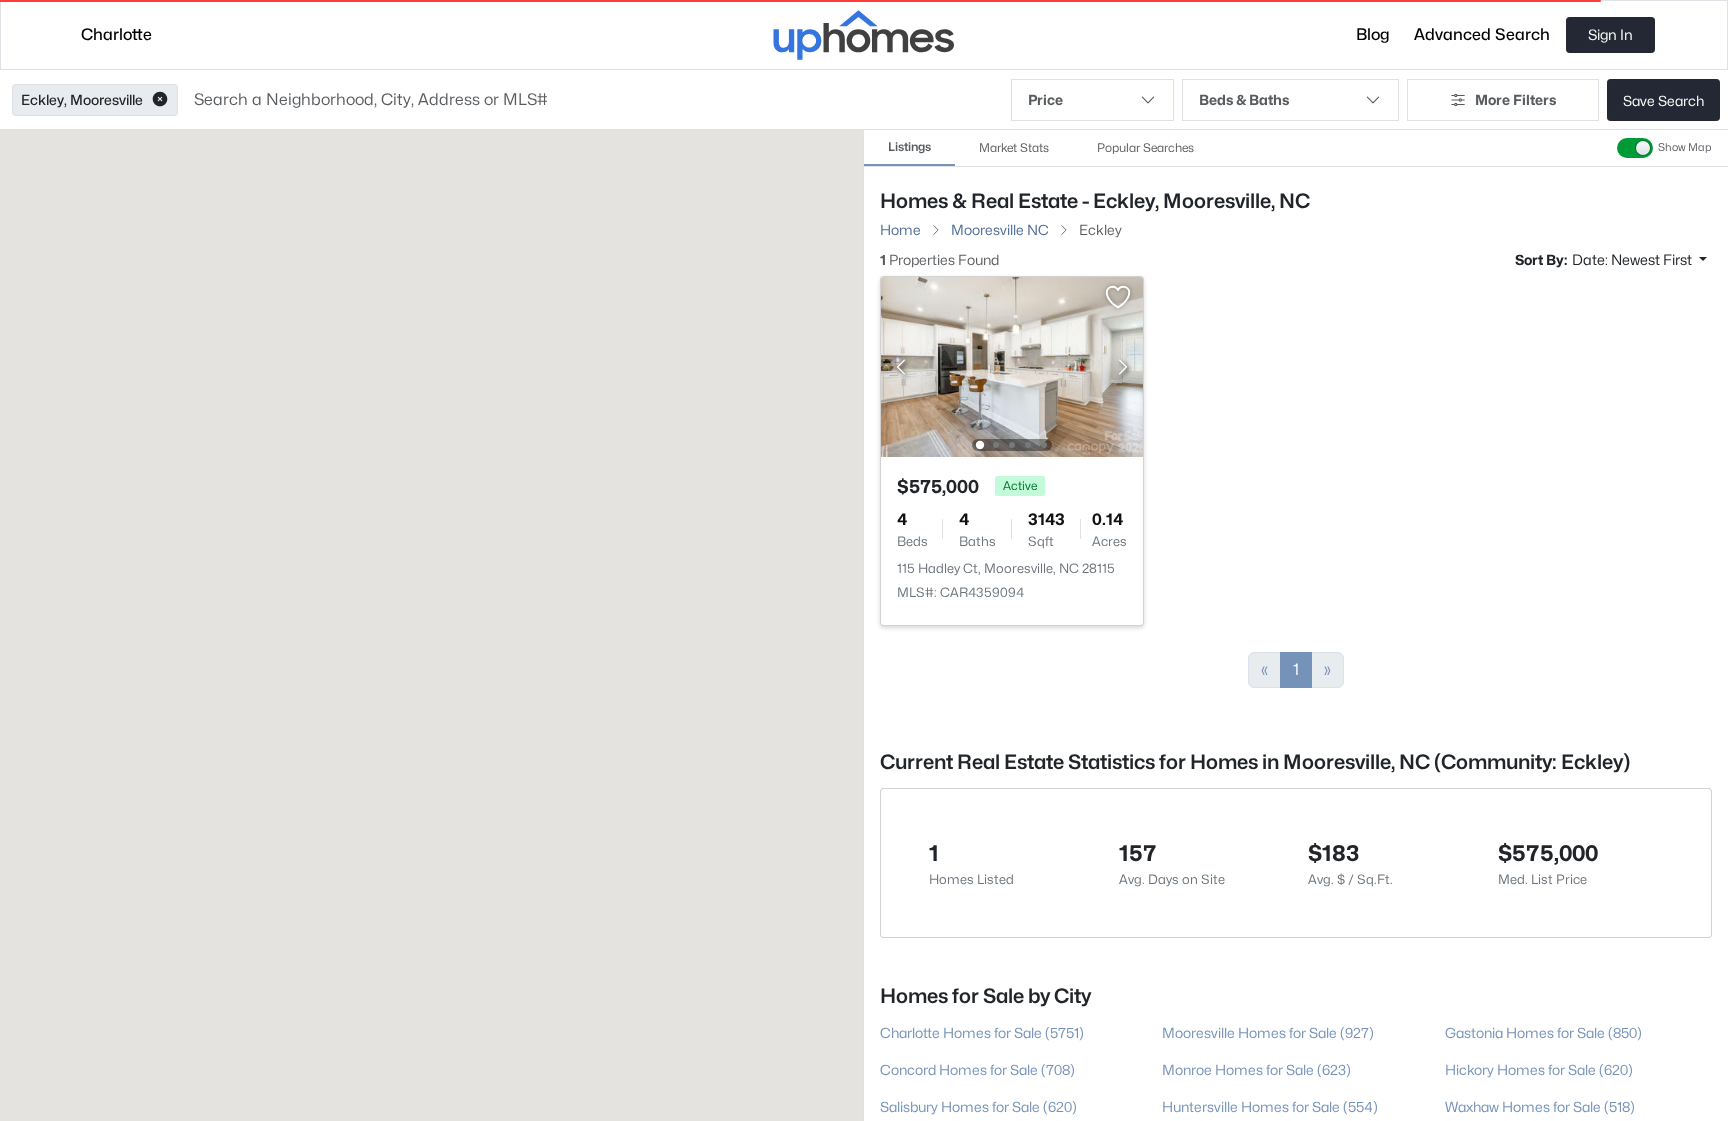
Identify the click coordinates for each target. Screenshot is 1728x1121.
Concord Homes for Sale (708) (977, 1069)
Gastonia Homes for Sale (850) (1543, 1032)
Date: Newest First (1633, 259)
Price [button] (1045, 99)
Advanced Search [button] (1482, 34)
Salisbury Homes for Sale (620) (978, 1106)
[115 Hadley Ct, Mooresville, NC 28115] (1012, 365)
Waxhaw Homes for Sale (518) (1540, 1106)
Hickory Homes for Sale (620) (1539, 1069)
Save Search (1663, 100)
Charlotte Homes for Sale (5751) (982, 1032)
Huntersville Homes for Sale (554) (1270, 1106)
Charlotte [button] (116, 34)
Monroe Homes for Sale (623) (1256, 1069)
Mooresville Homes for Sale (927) (1268, 1032)
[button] (160, 100)
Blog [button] (1373, 34)
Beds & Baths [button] (1244, 99)
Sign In (1610, 34)
